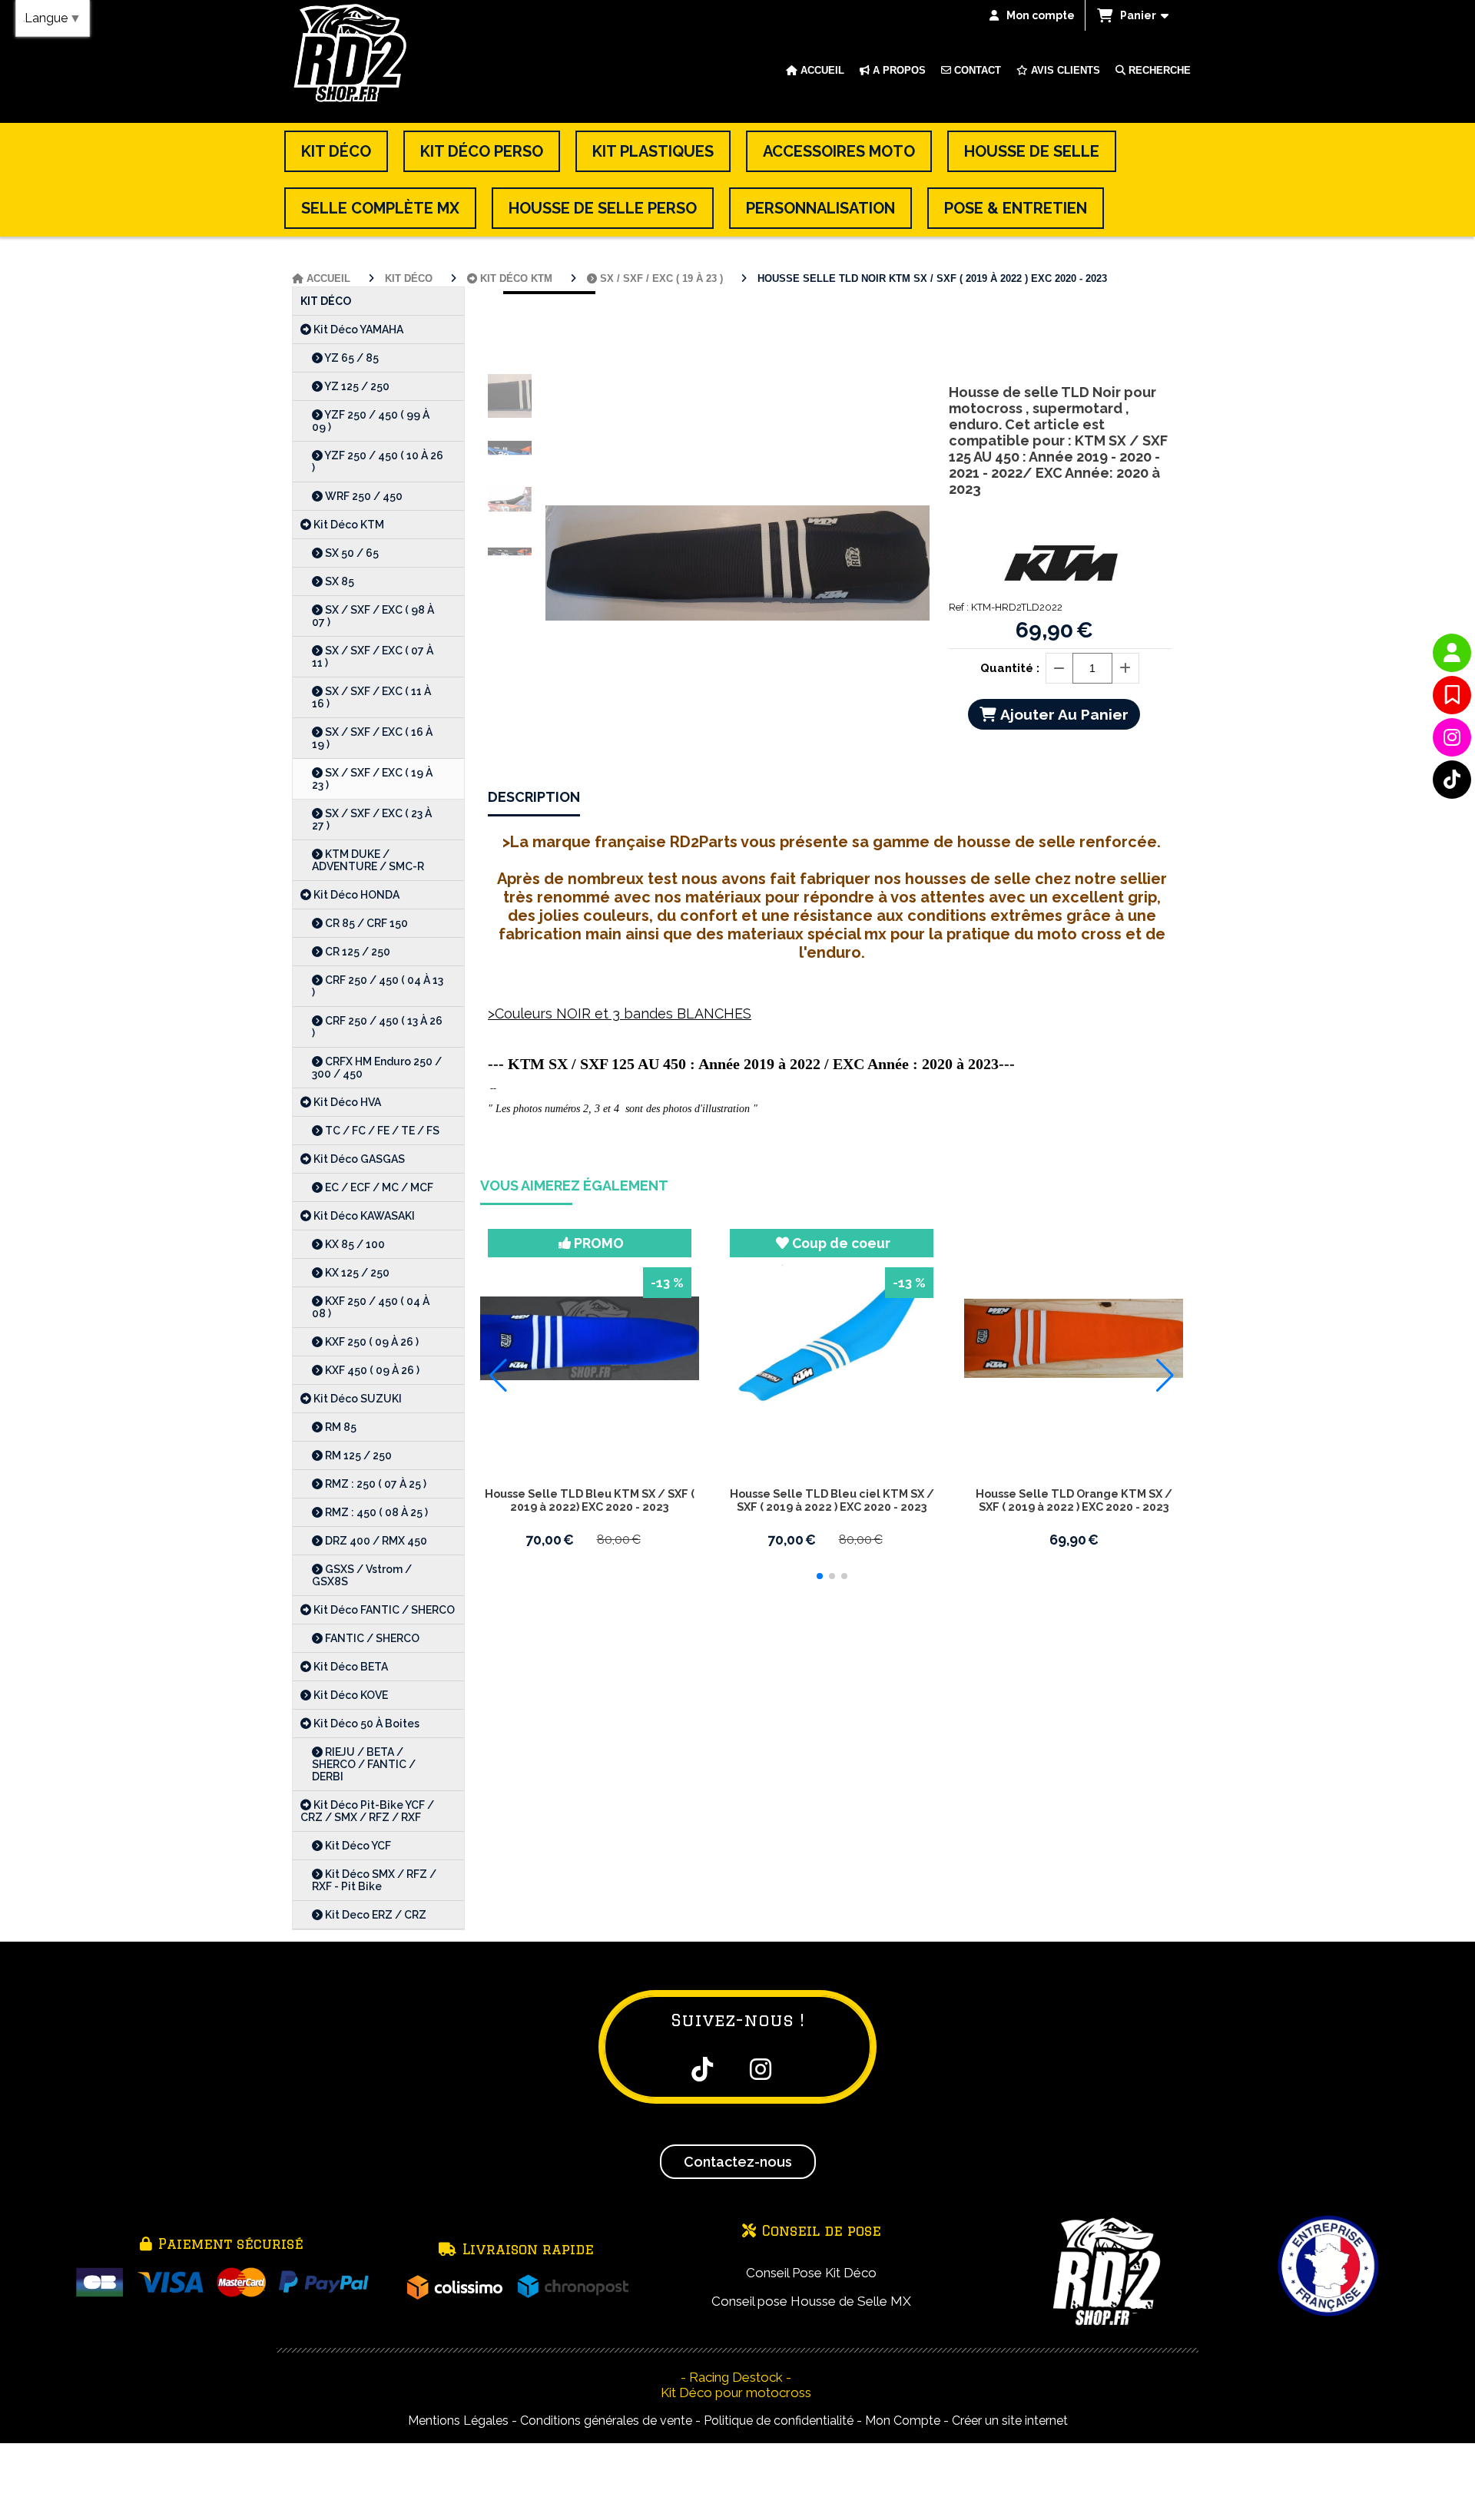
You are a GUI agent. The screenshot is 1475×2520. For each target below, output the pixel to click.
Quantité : (1010, 668)
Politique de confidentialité (779, 2421)
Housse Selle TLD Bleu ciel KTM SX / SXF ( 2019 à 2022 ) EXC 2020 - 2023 (832, 1500)
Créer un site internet (1010, 2421)
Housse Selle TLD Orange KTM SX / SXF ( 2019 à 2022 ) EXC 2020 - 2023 (1074, 1500)
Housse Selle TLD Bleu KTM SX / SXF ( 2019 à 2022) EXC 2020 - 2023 (590, 1500)
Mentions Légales (458, 2421)
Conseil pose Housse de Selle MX (811, 2301)
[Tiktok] (1452, 780)
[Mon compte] (1452, 653)
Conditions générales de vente (606, 2421)
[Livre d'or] (1452, 695)
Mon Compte (903, 2421)
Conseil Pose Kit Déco (811, 2273)
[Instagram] (1452, 737)
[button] (820, 1576)
